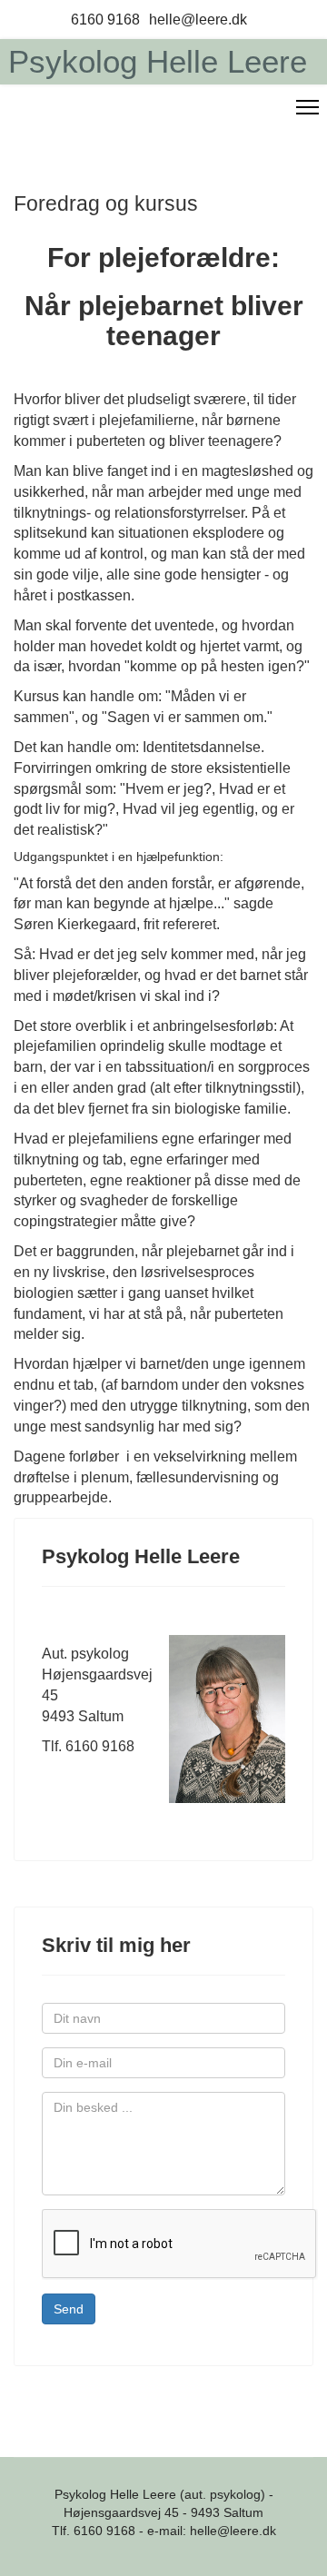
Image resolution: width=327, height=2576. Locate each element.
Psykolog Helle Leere (158, 61)
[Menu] (307, 107)
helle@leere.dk (198, 19)
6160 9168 (105, 19)
